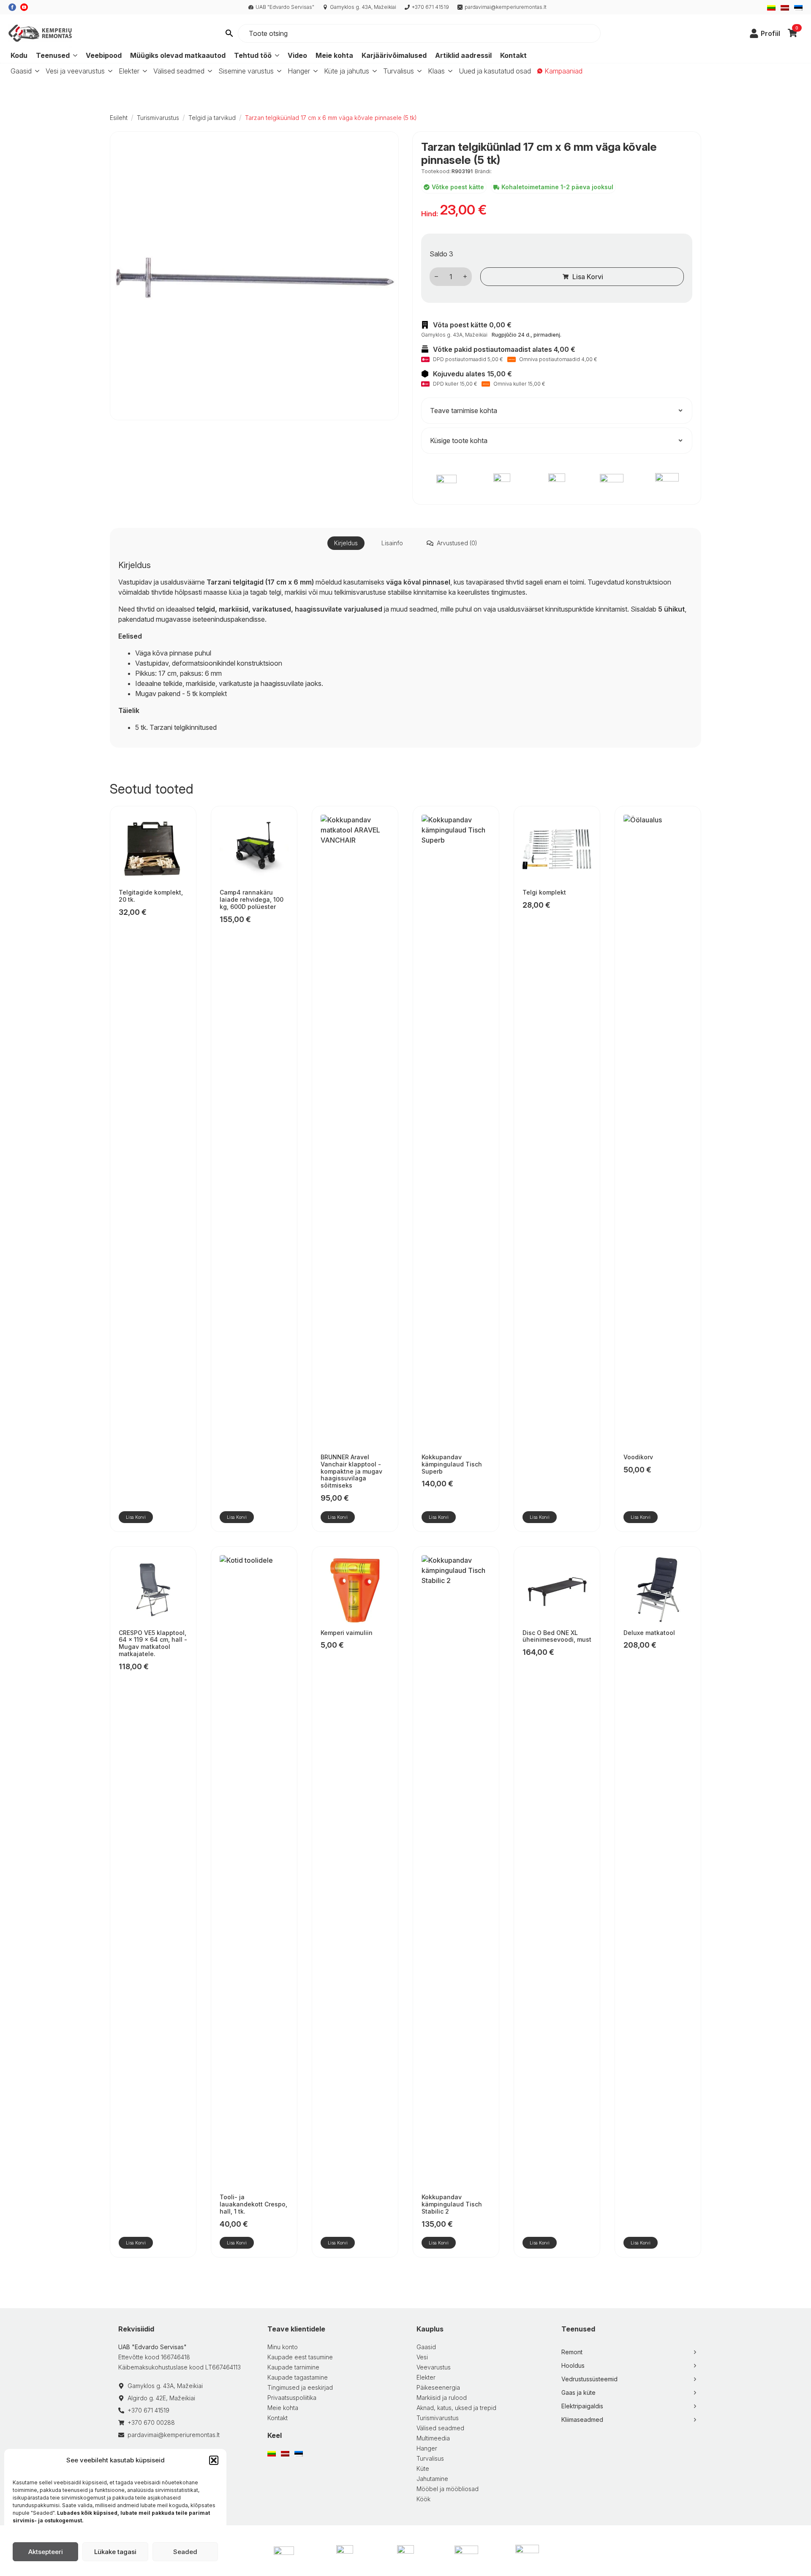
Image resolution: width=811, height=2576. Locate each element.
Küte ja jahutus (347, 71)
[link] (754, 33)
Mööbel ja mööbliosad (448, 2489)
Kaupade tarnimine (293, 2367)
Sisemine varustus (246, 71)
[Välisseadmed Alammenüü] (208, 71)
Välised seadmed (179, 71)
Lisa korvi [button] (136, 1517)
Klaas (436, 71)
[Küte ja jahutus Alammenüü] (373, 71)
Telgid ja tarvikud (212, 118)
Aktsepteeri (46, 2552)
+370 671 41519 (430, 7)
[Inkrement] (465, 276)
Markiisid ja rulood (442, 2398)
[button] (214, 2460)
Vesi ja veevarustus (75, 71)
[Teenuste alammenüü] (75, 55)
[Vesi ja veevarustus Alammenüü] (109, 71)
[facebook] (12, 7)
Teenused (53, 55)
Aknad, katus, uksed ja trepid (456, 2408)
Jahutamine (432, 2479)
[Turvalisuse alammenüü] (418, 71)
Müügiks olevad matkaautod (178, 55)
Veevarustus (434, 2367)
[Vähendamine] (436, 276)
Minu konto (283, 2347)
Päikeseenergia (438, 2387)
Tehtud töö (253, 55)
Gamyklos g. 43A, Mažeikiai (363, 7)
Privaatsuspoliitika (292, 2398)
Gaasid (21, 71)
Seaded (185, 2552)
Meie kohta (334, 55)
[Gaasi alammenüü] (35, 71)
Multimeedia (433, 2438)
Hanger (299, 71)
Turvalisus (399, 71)
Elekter (129, 71)
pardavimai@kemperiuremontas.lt (506, 7)
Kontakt (513, 55)
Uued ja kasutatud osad (495, 71)
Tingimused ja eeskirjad (300, 2387)
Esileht (119, 118)
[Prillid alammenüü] (449, 71)
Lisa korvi (588, 277)
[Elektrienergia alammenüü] (143, 71)
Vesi (422, 2357)
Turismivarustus (158, 118)
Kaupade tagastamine (298, 2377)
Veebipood (104, 55)
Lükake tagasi (115, 2552)
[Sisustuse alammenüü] (278, 71)
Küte (423, 2469)
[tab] (346, 543)
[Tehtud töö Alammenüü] (276, 55)
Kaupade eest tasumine (300, 2357)
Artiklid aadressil (463, 55)
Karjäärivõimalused (394, 55)
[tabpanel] (405, 646)
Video (297, 55)
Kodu (19, 55)
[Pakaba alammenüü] (314, 71)
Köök (423, 2499)
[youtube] (24, 7)
